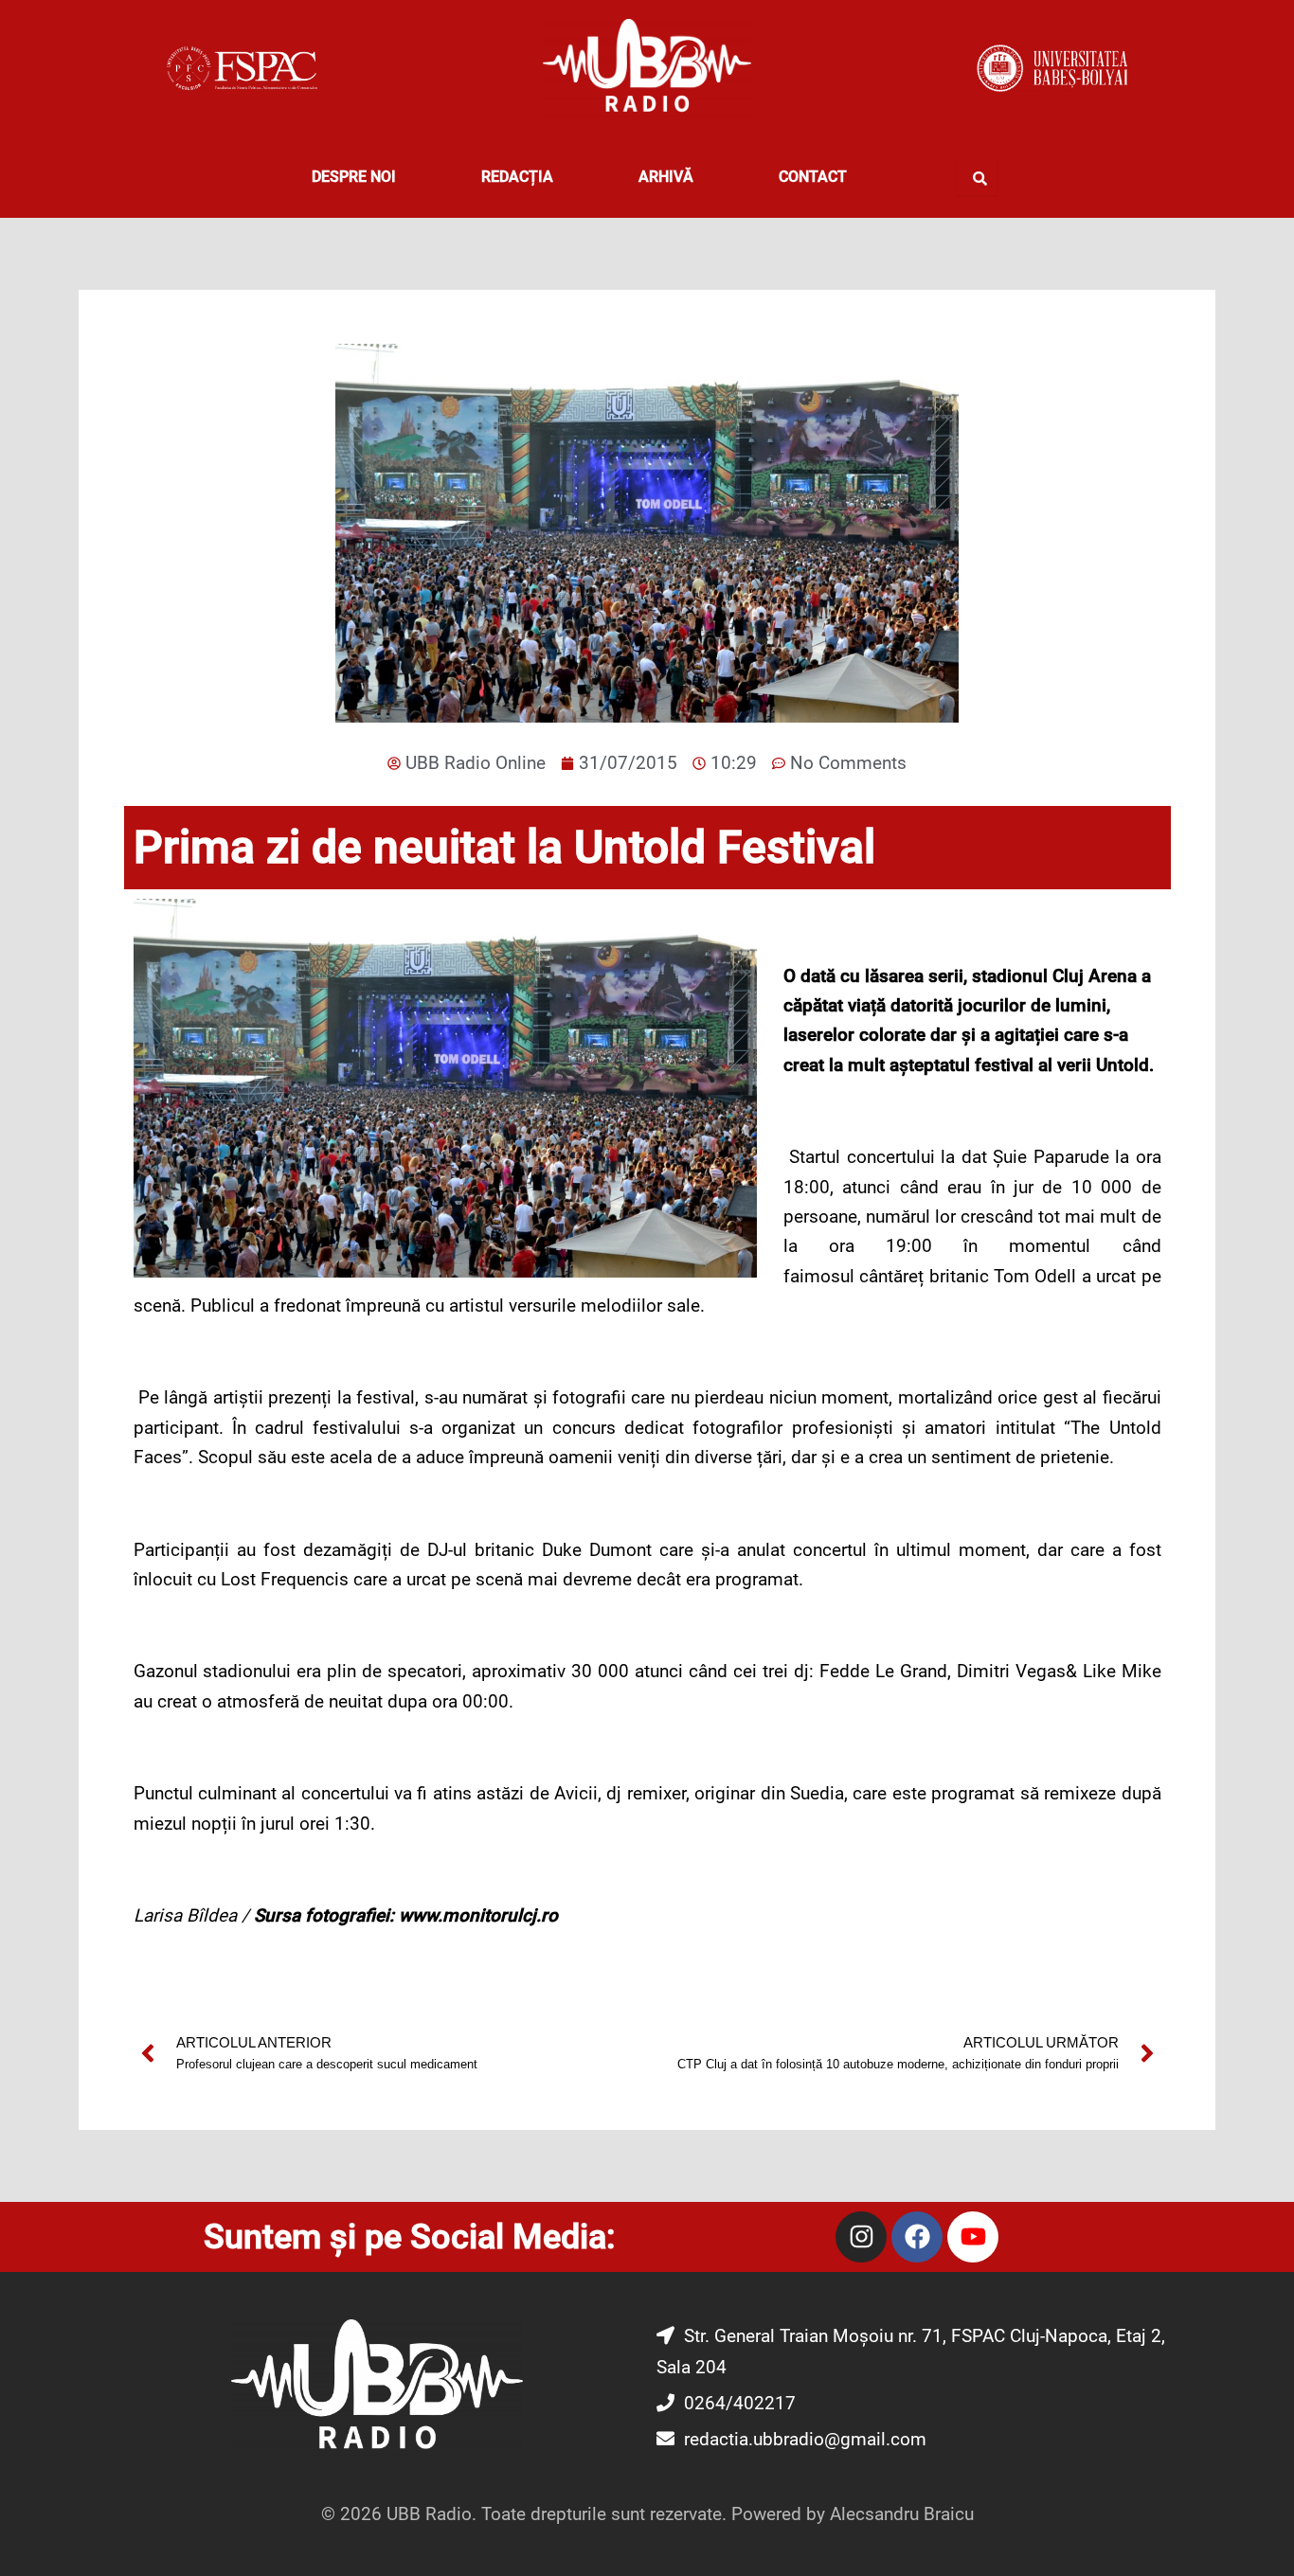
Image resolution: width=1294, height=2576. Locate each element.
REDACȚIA (517, 177)
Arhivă (666, 177)
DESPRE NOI (354, 177)
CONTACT (813, 177)
